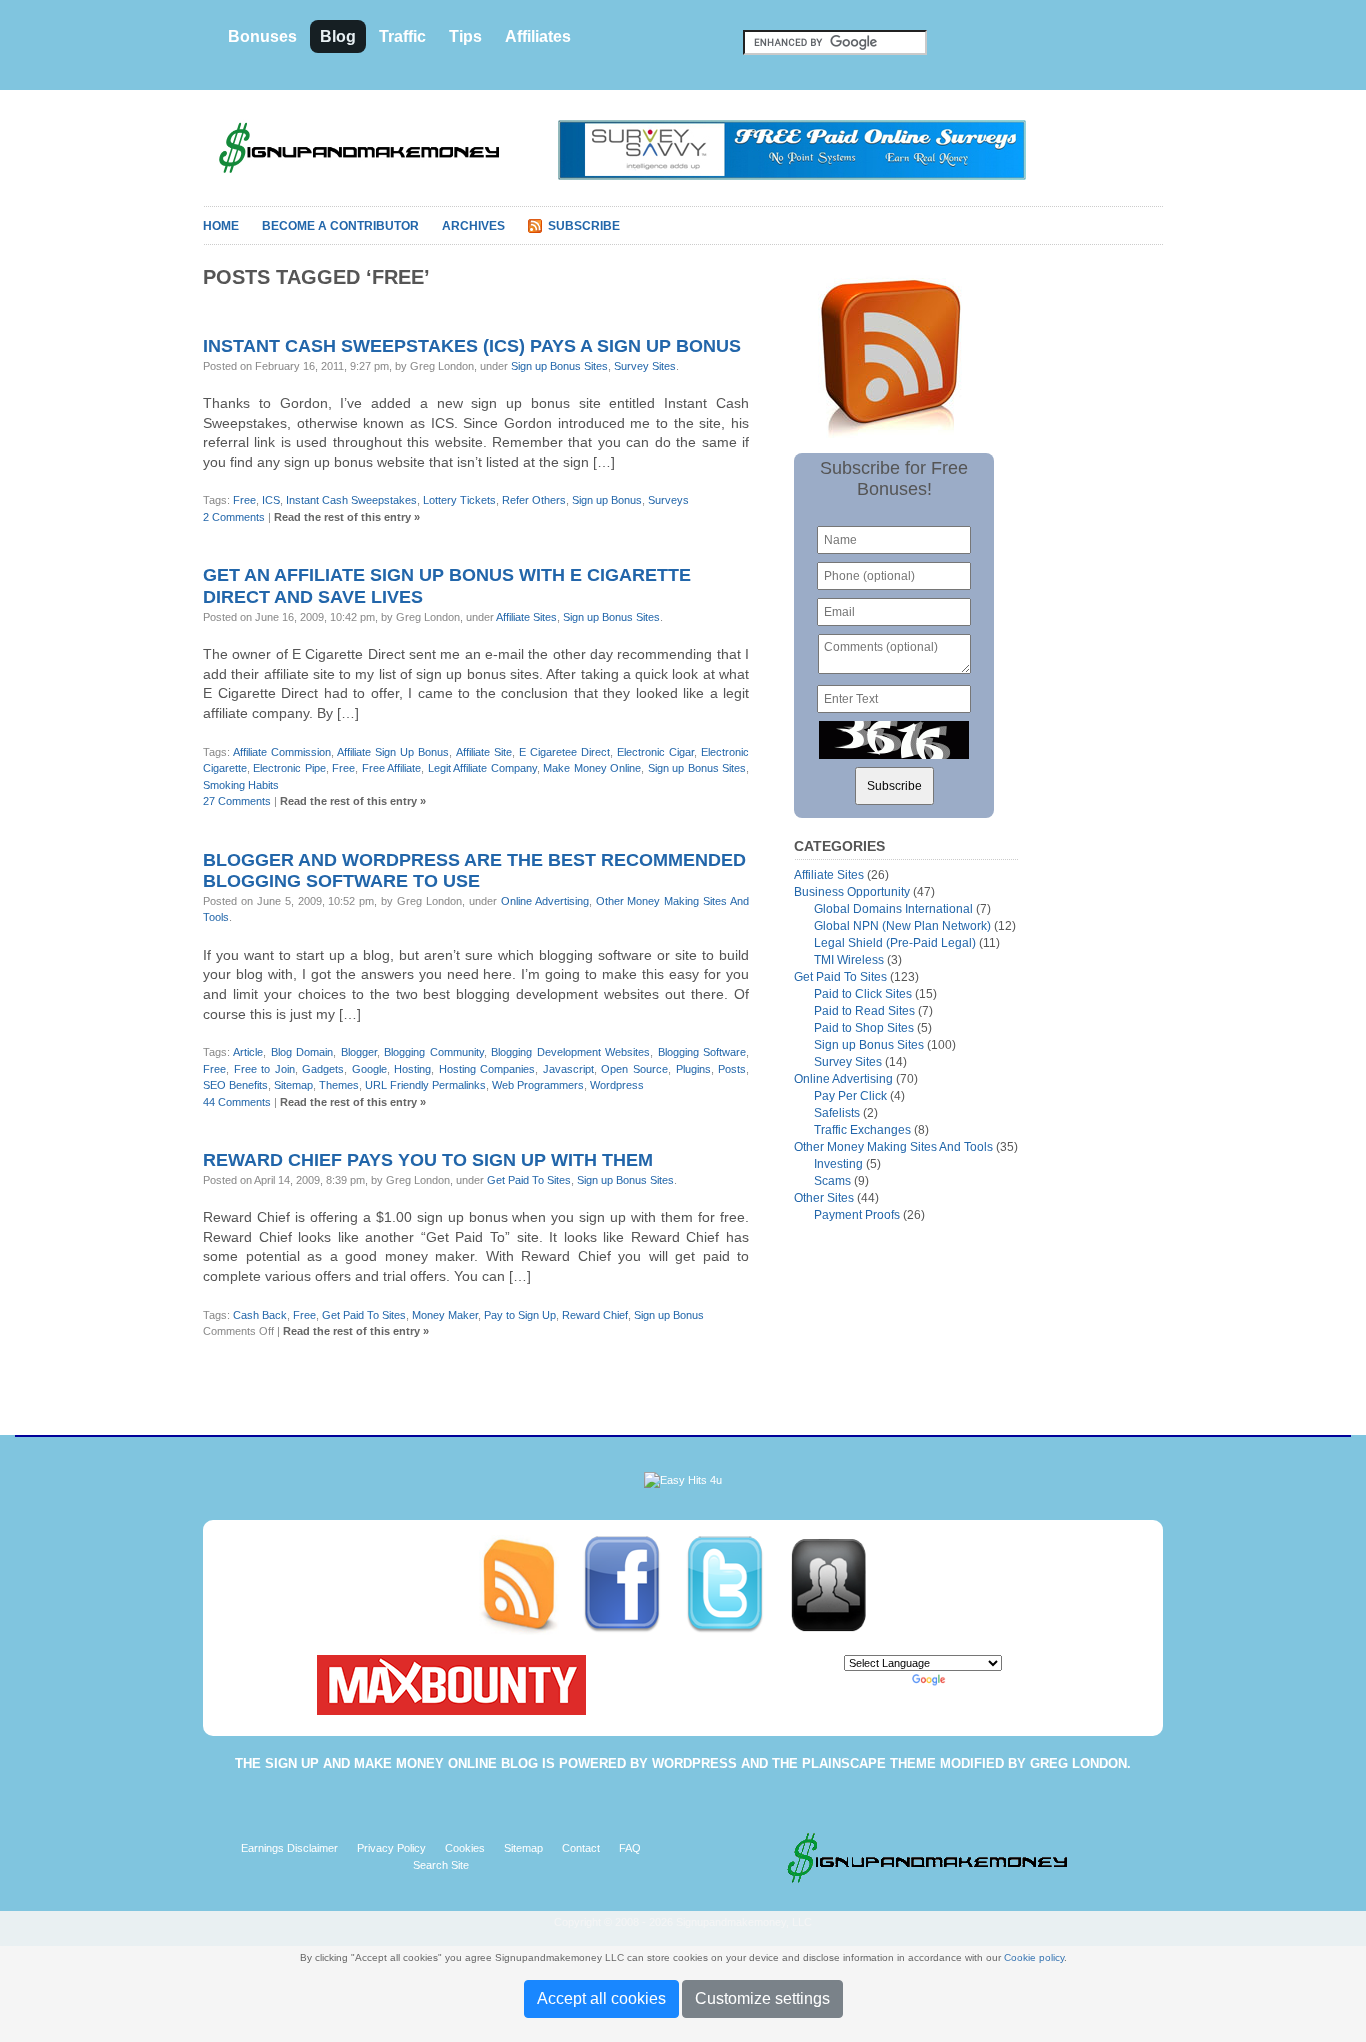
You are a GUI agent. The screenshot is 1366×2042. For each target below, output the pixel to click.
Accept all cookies (601, 1998)
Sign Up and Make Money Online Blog (401, 1763)
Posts (732, 1069)
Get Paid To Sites (529, 1180)
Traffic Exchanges (862, 1130)
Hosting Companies (487, 1069)
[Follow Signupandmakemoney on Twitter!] (736, 1584)
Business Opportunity (852, 892)
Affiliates (538, 36)
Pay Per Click (850, 1096)
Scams (832, 1181)
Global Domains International (893, 909)
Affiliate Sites (526, 617)
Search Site (441, 1865)
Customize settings (762, 1998)
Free (244, 500)
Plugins (693, 1069)
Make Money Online (592, 768)
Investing (838, 1164)
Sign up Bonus (607, 500)
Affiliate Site (484, 752)
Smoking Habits (241, 785)
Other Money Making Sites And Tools (893, 1147)
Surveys (668, 500)
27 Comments (237, 801)
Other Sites (824, 1198)
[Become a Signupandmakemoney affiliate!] (838, 1584)
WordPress (694, 1763)
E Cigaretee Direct (564, 752)
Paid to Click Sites (863, 994)
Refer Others (534, 500)
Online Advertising (545, 901)
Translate (972, 1680)
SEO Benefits (235, 1085)
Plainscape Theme (869, 1763)
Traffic (402, 36)
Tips (465, 36)
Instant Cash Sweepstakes (351, 500)
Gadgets (323, 1069)
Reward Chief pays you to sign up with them (428, 1160)
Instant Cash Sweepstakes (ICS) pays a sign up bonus (472, 346)
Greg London (1078, 1763)
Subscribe (584, 226)
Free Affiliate (391, 768)
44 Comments (237, 1102)
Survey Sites (645, 366)
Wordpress (617, 1085)
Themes (339, 1085)
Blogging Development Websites (570, 1052)
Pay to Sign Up (520, 1315)
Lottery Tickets (459, 500)
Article (248, 1052)
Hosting (412, 1069)
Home (221, 226)
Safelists (837, 1113)
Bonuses (262, 36)
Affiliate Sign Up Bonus (393, 752)
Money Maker (445, 1315)
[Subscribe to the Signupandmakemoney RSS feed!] (530, 1584)
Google (369, 1069)
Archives (473, 226)
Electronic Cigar (655, 752)
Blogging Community (433, 1052)
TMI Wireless (849, 960)
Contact (581, 1848)
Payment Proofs (857, 1215)
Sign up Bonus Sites (559, 366)
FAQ (630, 1848)
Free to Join (264, 1069)
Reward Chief (595, 1315)
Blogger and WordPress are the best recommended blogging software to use (474, 871)
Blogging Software (702, 1052)
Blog (338, 36)
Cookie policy (1034, 1957)
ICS (271, 500)
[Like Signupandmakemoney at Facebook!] (633, 1584)
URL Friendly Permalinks (425, 1085)
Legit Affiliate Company (482, 768)
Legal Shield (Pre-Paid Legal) (895, 943)
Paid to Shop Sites (864, 1028)
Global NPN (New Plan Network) (902, 926)
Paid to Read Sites (864, 1011)
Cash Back (260, 1315)
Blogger (359, 1052)
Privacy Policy (391, 1848)
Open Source (634, 1069)
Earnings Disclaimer (289, 1848)
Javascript (568, 1069)
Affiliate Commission (282, 752)
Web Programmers (538, 1085)
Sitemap (293, 1085)
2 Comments (234, 517)
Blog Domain (302, 1052)
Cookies (465, 1848)
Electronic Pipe (289, 768)
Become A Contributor (340, 226)
